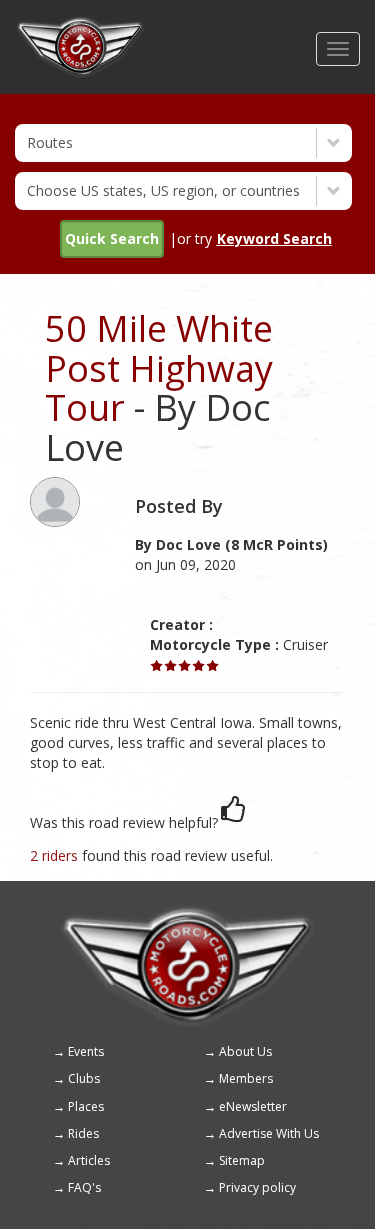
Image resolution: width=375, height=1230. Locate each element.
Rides (83, 1133)
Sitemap (242, 1160)
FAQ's (84, 1187)
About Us (245, 1051)
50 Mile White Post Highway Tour (159, 368)
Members (246, 1078)
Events (86, 1051)
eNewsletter (253, 1106)
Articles (89, 1160)
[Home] (80, 25)
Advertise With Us (269, 1133)
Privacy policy (257, 1187)
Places (86, 1106)
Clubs (84, 1078)
